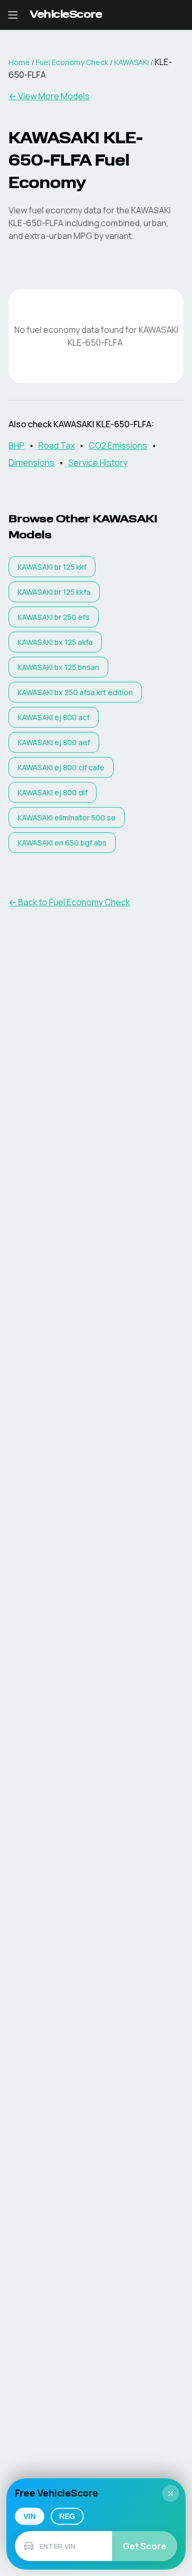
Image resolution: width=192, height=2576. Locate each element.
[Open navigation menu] (13, 15)
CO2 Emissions (118, 445)
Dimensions (31, 462)
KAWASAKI (131, 62)
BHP (17, 445)
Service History (98, 462)
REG (67, 2516)
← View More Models (49, 96)
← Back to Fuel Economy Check (69, 902)
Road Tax (57, 445)
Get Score (145, 2546)
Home (19, 62)
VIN (30, 2516)
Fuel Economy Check (72, 62)
